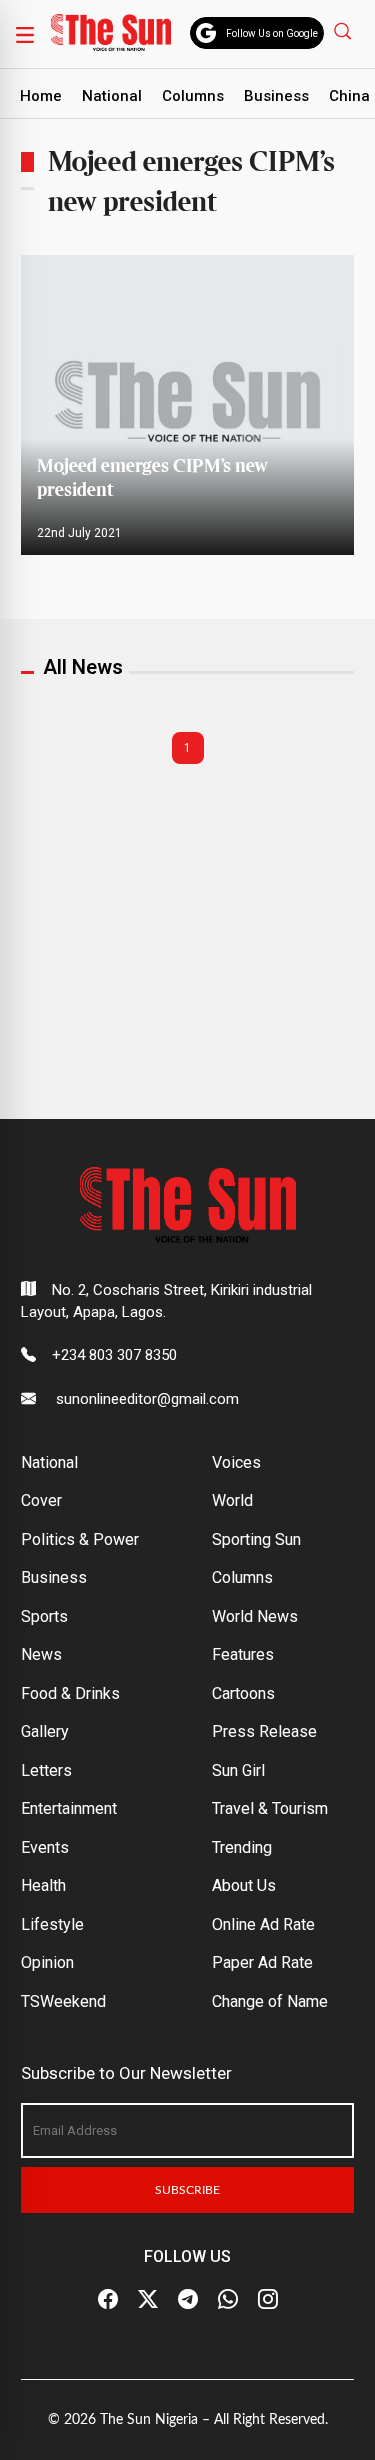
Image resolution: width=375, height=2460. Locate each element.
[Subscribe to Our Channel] (188, 2300)
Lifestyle (52, 1924)
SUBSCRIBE (187, 2190)
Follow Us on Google (272, 33)
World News (255, 1616)
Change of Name (270, 2001)
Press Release (264, 1731)
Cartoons (243, 1693)
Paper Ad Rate (262, 1962)
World (232, 1500)
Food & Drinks (70, 1693)
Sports (44, 1616)
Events (45, 1847)
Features (243, 1654)
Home (41, 96)
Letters (46, 1770)
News (41, 1654)
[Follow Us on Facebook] (108, 2300)
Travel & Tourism (270, 1808)
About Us (244, 1885)
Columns (193, 96)
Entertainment (69, 1808)
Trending (242, 1847)
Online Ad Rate (263, 1924)
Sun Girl (238, 1770)
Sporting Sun (256, 1539)
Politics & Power (80, 1539)
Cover (41, 1500)
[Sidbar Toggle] (25, 34)
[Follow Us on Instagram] (268, 2300)
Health (43, 1885)
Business (276, 96)
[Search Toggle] (345, 30)
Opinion (47, 1962)
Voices (236, 1462)
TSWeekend (63, 2001)
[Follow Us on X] (148, 2300)
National (112, 96)
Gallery (45, 1731)
